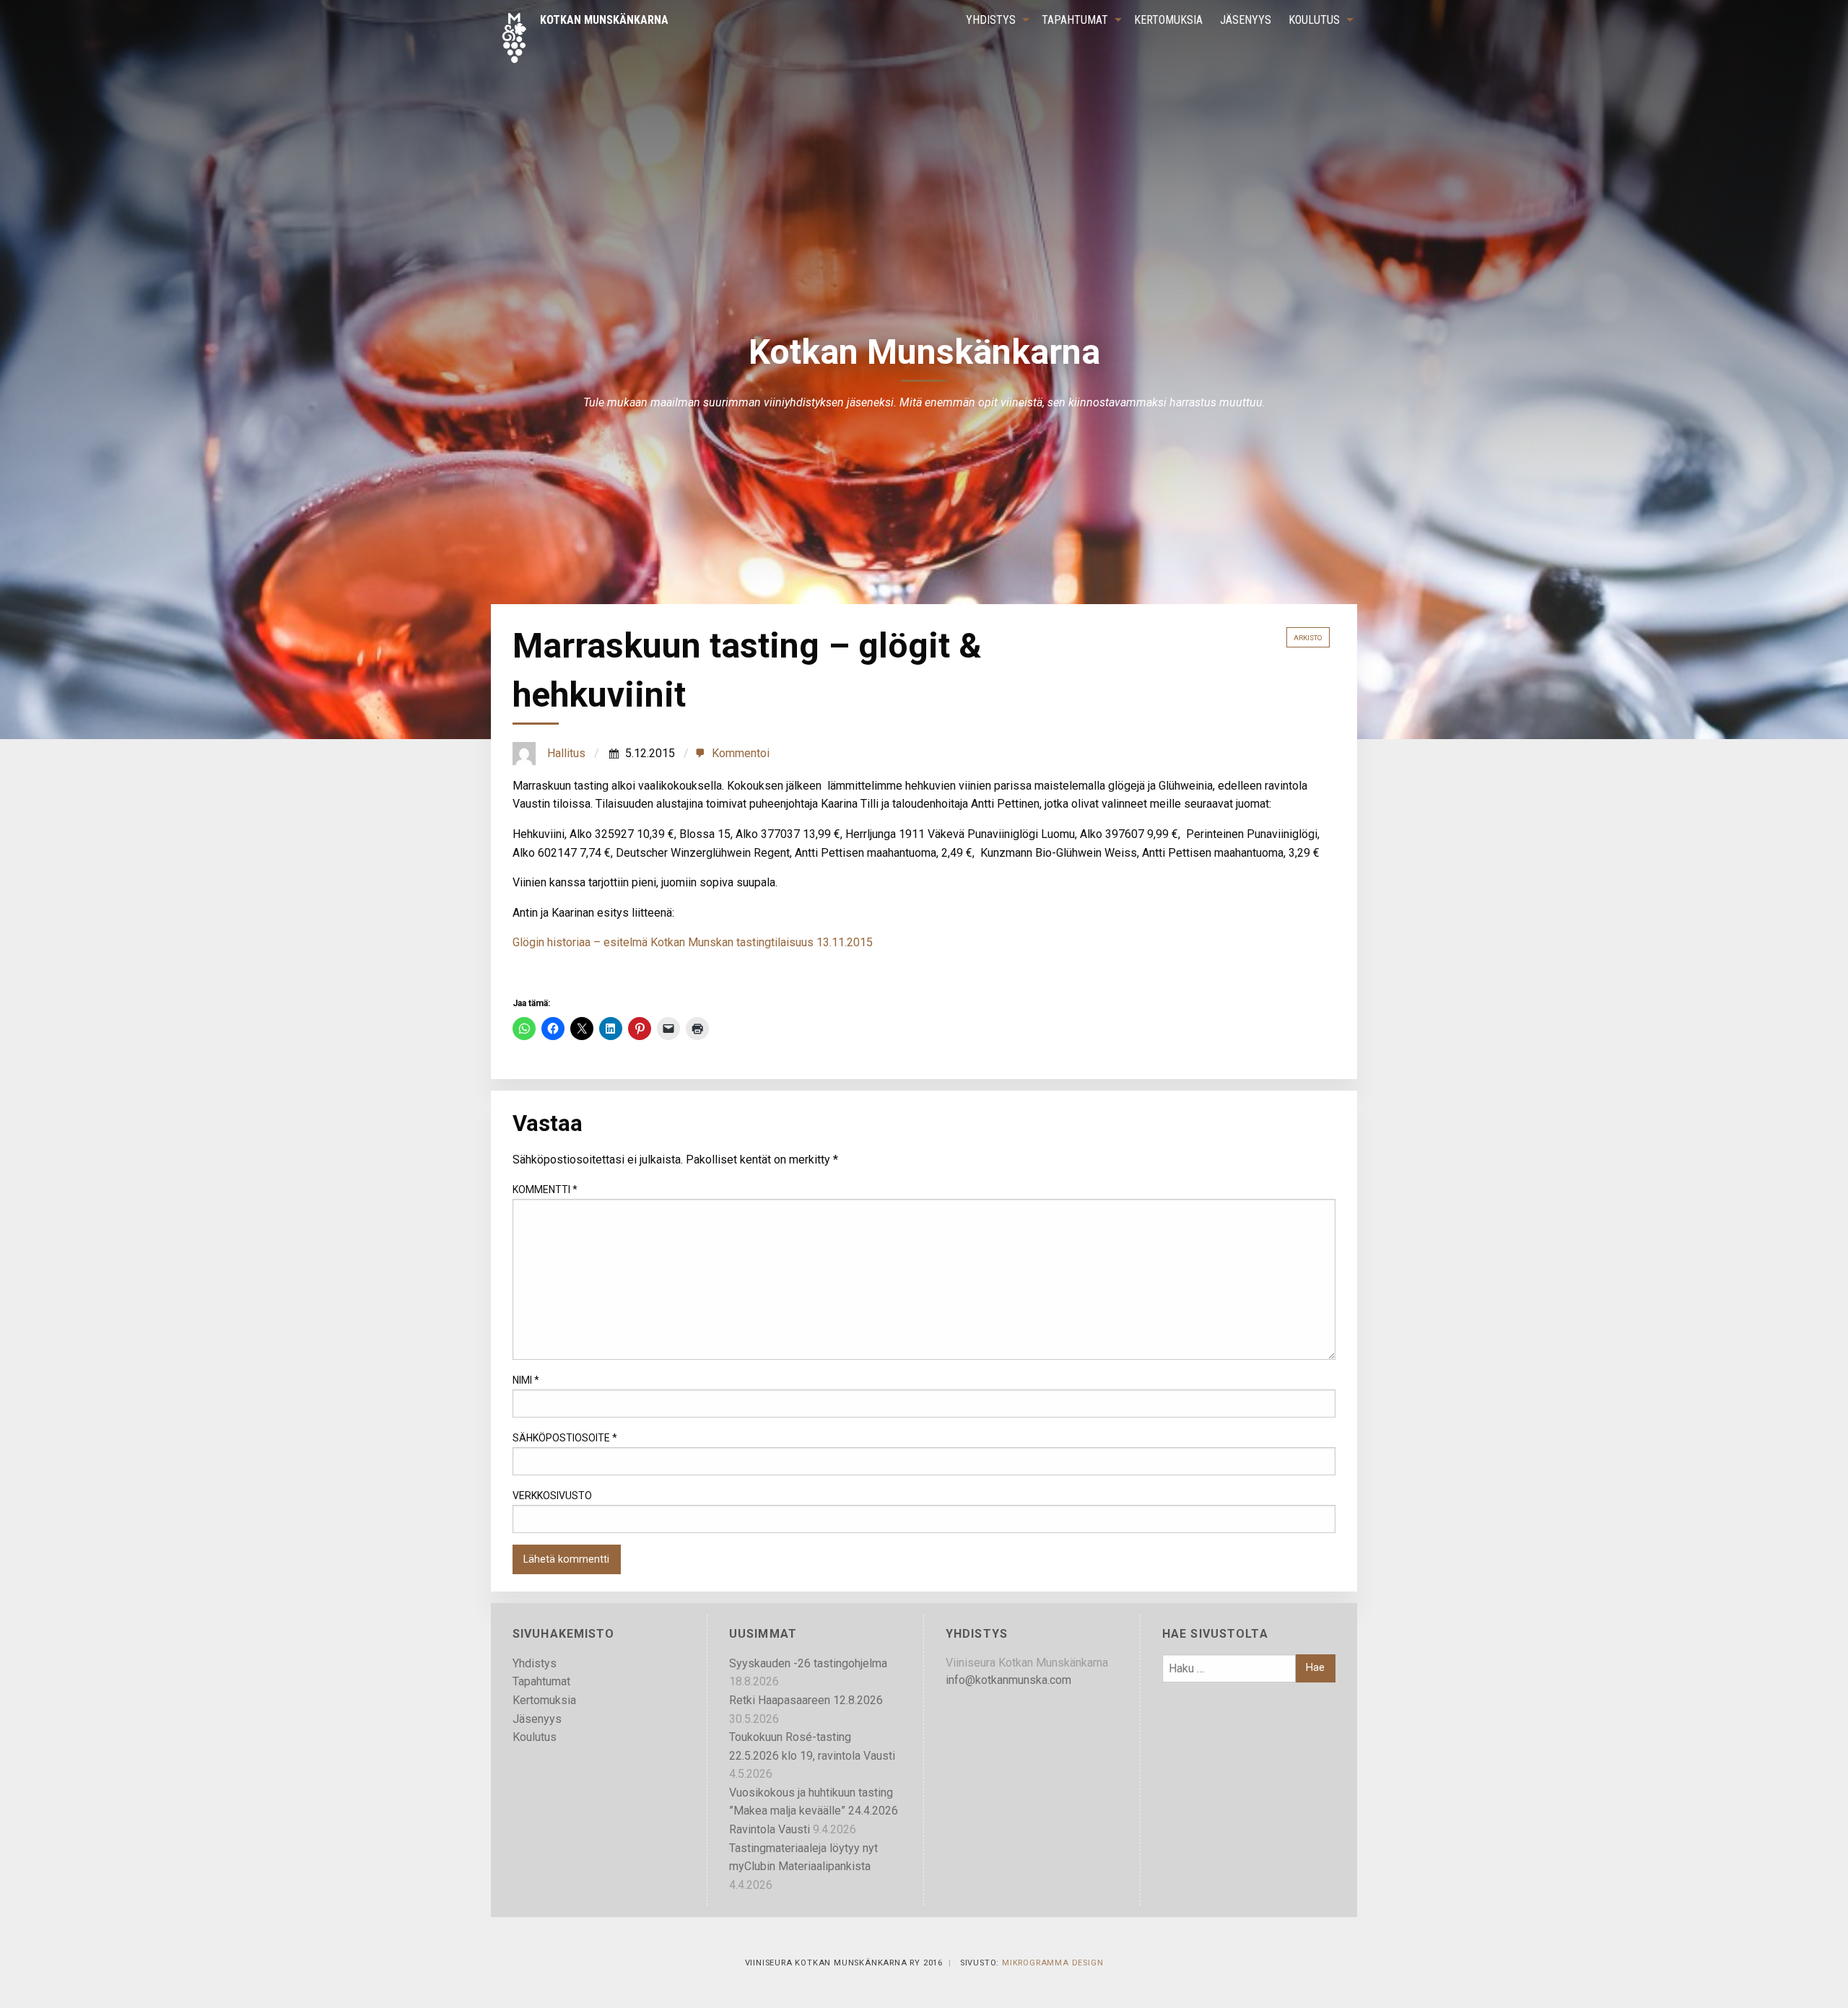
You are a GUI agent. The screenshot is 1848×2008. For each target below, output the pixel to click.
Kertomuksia (1168, 20)
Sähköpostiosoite (565, 1438)
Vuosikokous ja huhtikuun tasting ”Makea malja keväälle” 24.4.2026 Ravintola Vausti (814, 1811)
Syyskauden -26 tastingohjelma (808, 1663)
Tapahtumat (1075, 20)
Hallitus (566, 753)
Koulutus (1314, 20)
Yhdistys (991, 20)
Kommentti (545, 1189)
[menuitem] (995, 20)
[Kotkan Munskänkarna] (584, 37)
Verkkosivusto (552, 1496)
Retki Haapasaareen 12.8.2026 (806, 1700)
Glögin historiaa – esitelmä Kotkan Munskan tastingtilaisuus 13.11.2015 (693, 942)
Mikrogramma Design (1052, 1963)
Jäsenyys (1246, 20)
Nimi (526, 1380)
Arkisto (1308, 638)
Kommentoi (741, 754)
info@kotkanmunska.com (1008, 1680)
